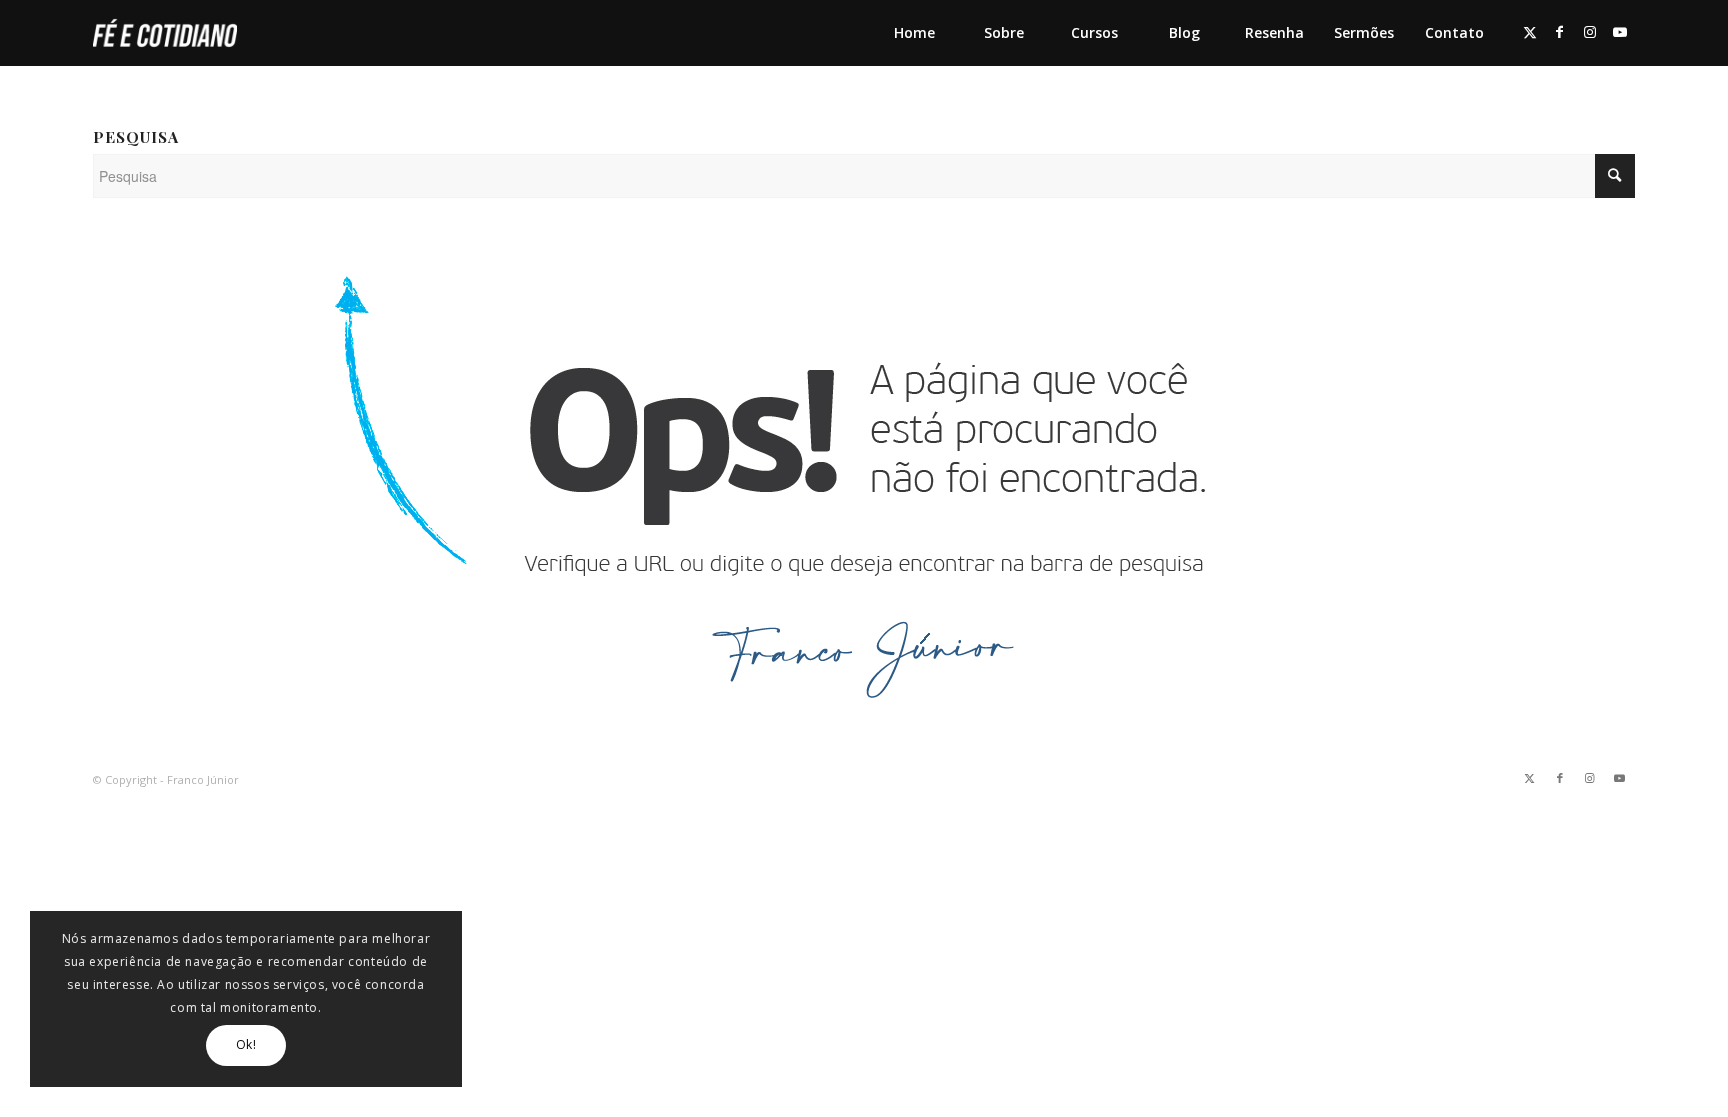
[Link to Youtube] (1620, 32)
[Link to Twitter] (1530, 32)
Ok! (246, 1044)
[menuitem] (914, 33)
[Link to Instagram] (1590, 32)
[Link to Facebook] (1560, 32)
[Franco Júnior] (164, 33)
